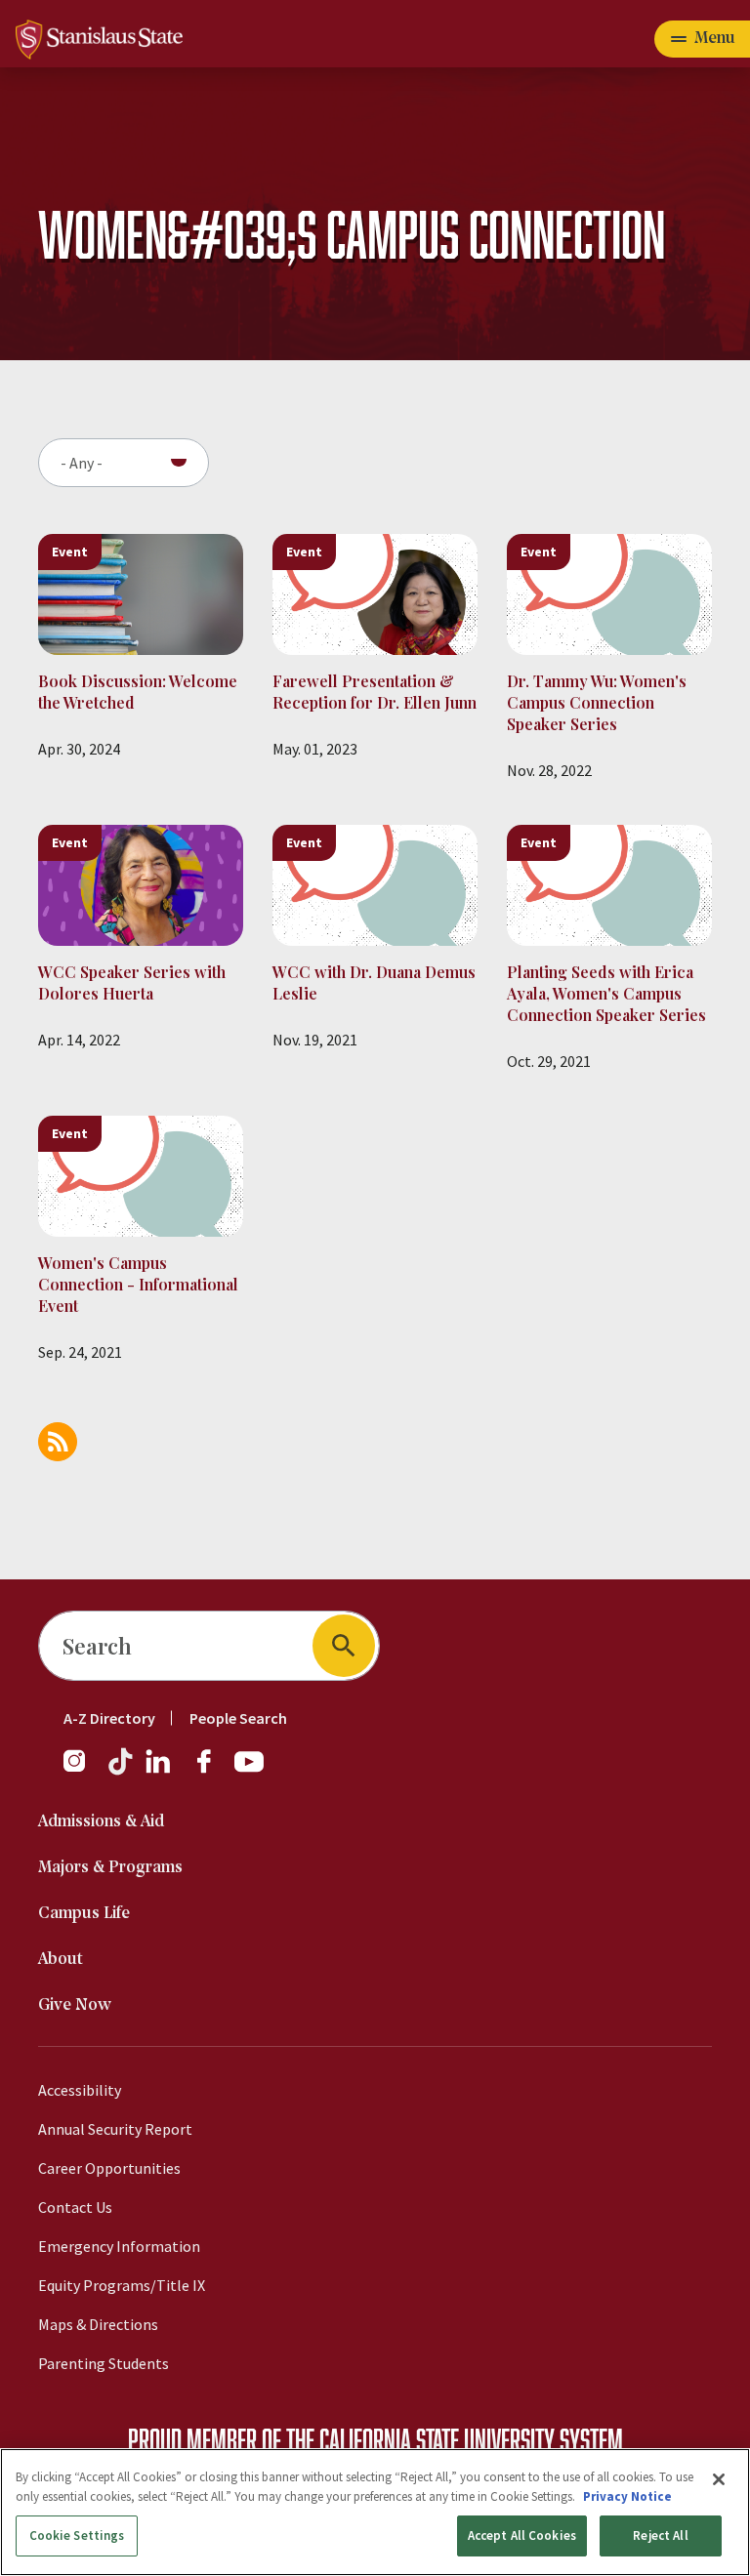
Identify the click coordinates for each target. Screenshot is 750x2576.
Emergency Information (119, 2246)
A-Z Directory (109, 1718)
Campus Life (84, 1914)
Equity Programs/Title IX (122, 2285)
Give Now (75, 2005)
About (61, 1960)
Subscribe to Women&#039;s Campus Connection (58, 1442)
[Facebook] (212, 1771)
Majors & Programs (110, 1868)
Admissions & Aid (101, 1822)
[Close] (719, 2479)
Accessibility (80, 2090)
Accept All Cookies (522, 2535)
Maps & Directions (98, 2324)
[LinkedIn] (159, 1771)
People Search (238, 1718)
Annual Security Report (115, 2129)
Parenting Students (104, 2363)
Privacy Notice (627, 2496)
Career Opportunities (109, 2168)
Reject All (660, 2535)
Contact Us (75, 2207)
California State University (437, 2439)
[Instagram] (82, 1771)
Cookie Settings (77, 2535)
